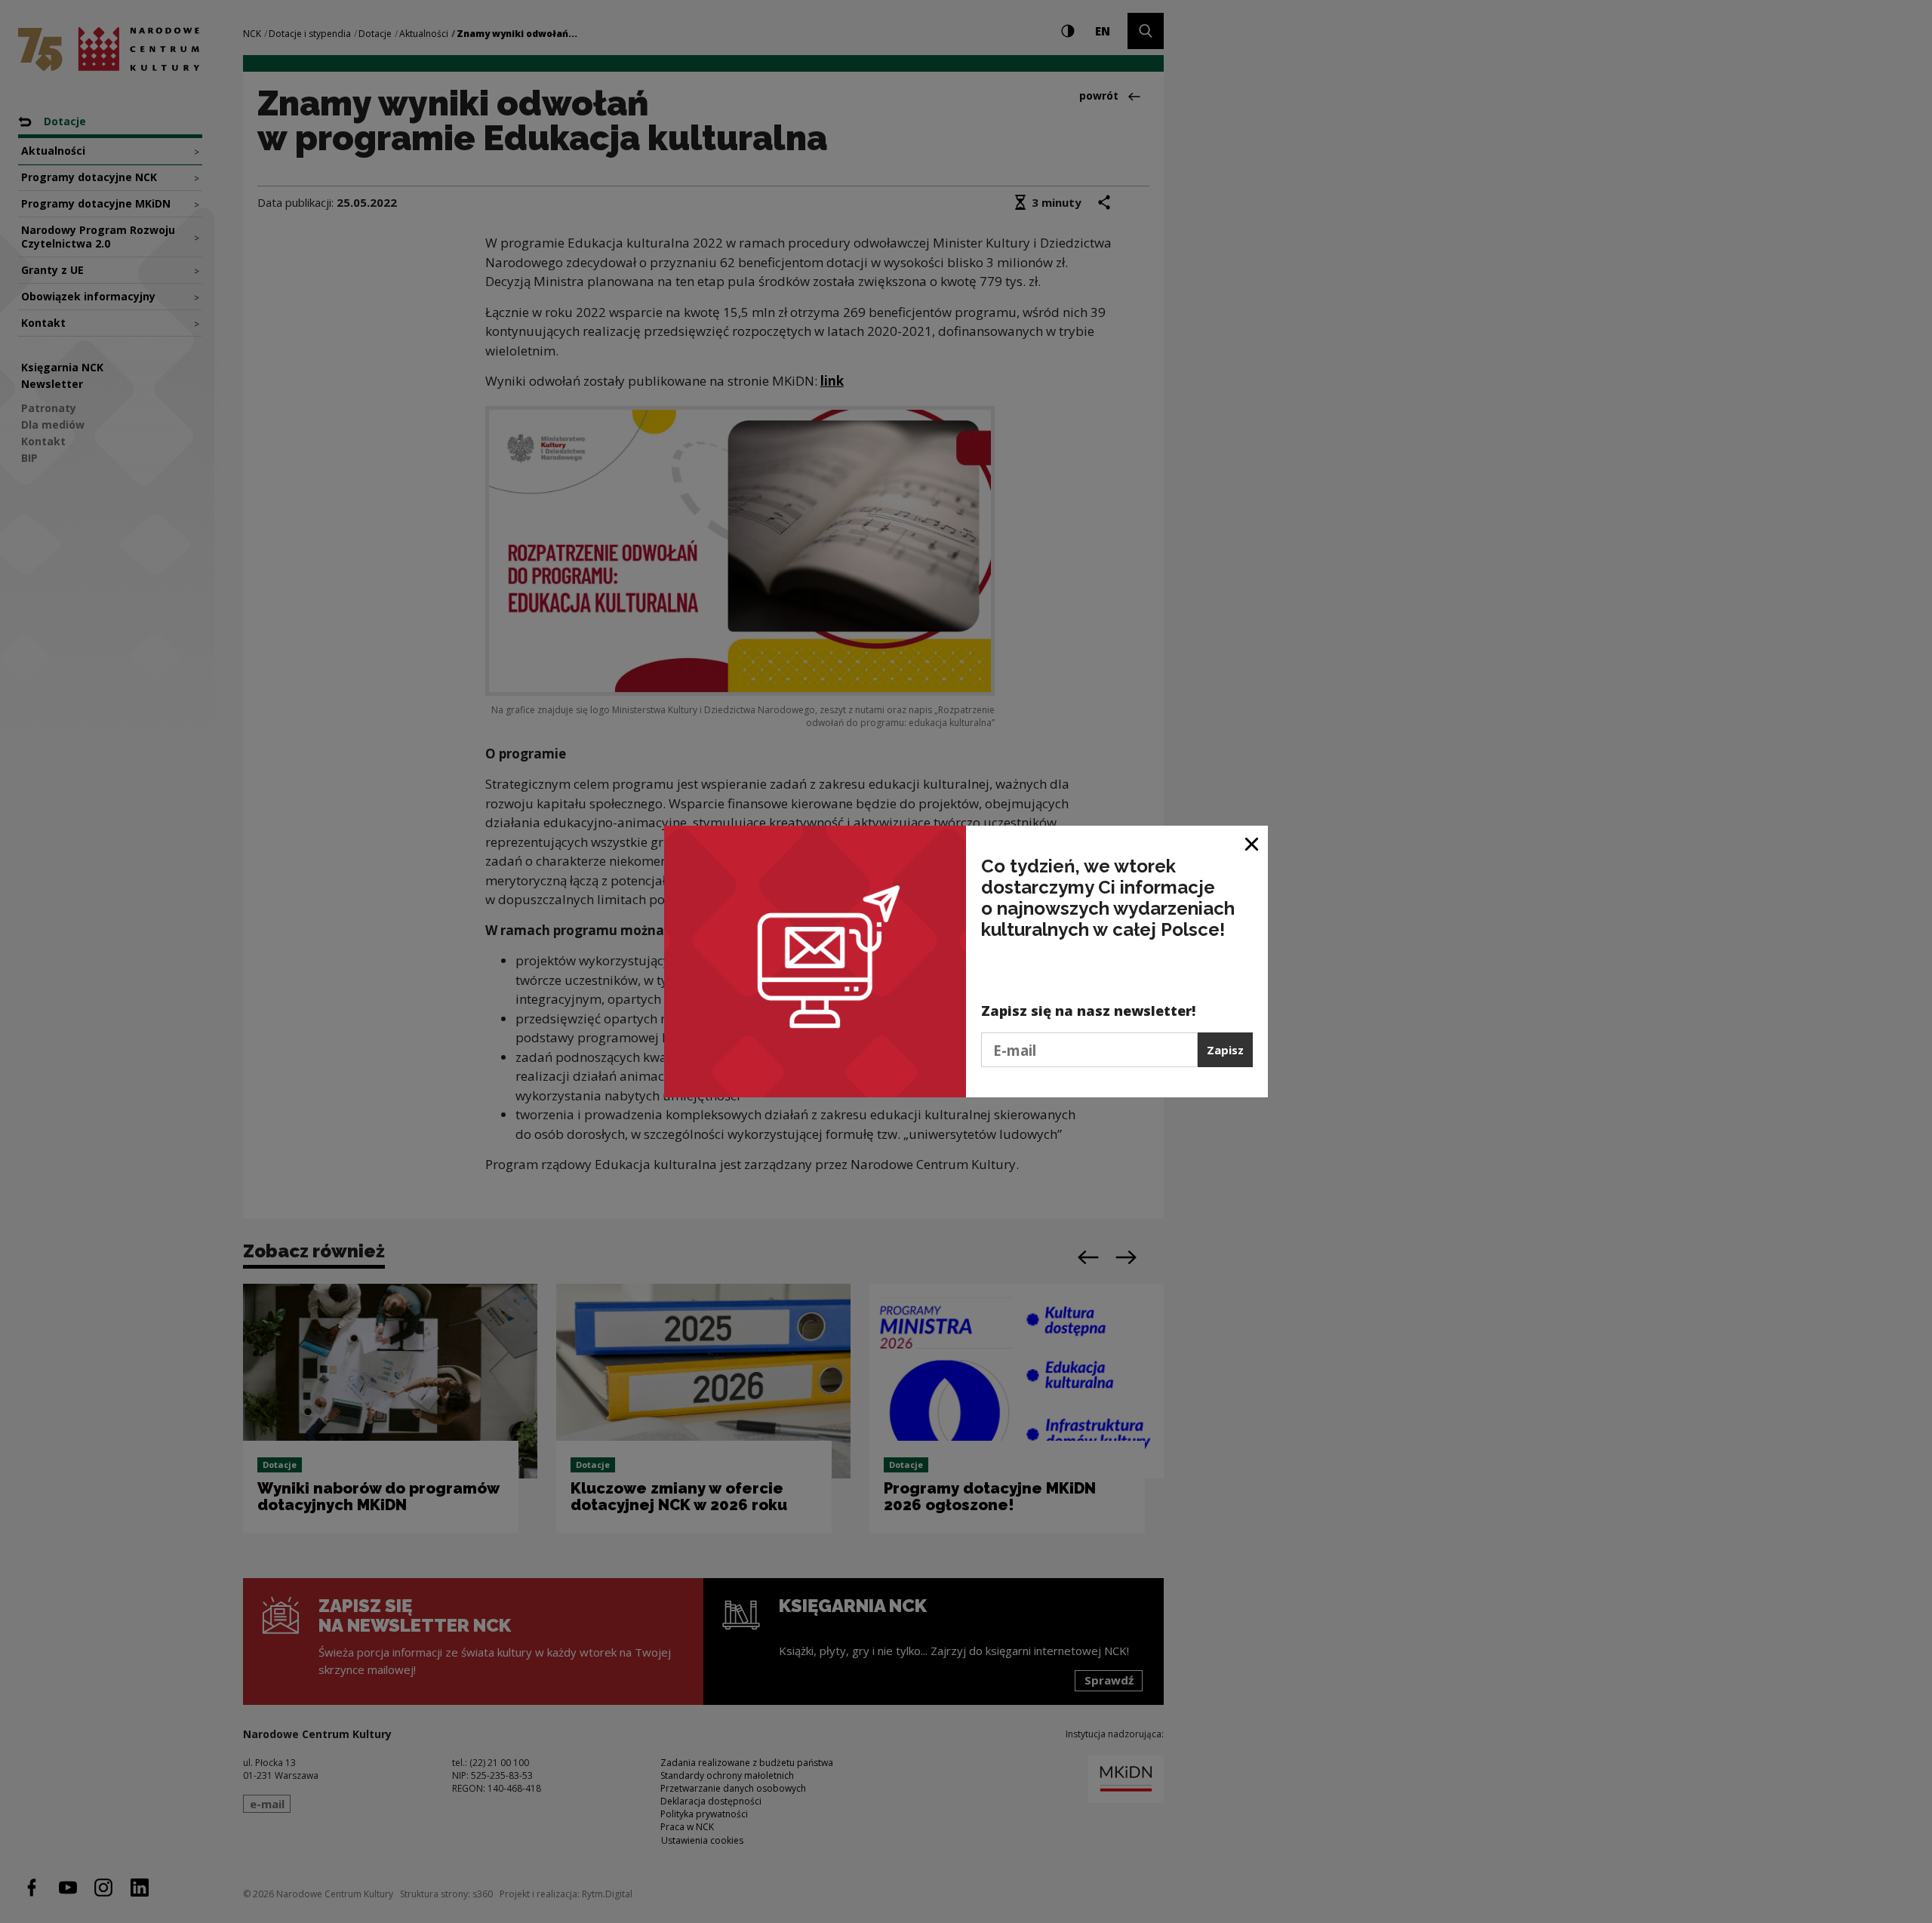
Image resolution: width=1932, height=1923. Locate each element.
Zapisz (1225, 1050)
